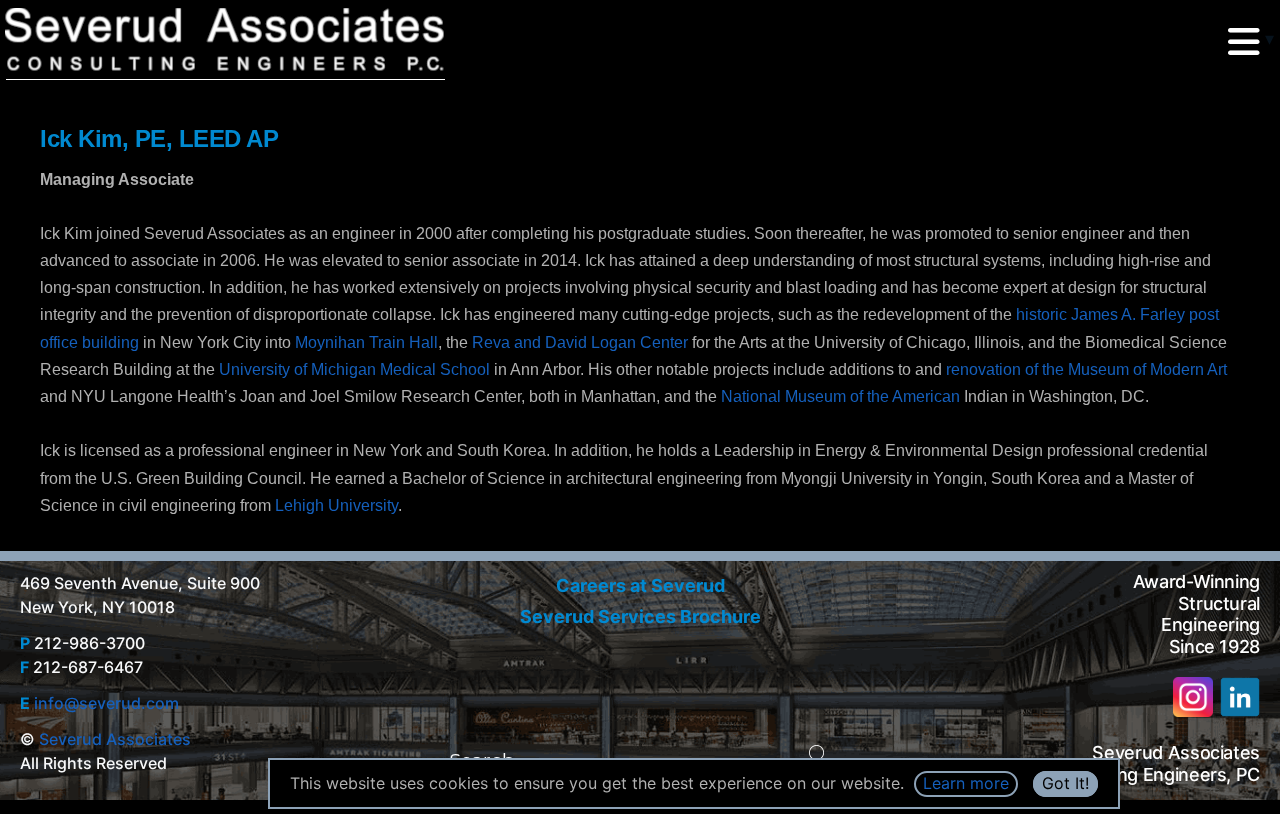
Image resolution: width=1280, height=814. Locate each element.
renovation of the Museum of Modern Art (1086, 369)
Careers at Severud (640, 585)
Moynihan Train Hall (366, 342)
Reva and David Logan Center (580, 342)
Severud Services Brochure (640, 616)
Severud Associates (115, 739)
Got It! (1065, 783)
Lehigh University (336, 505)
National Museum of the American (840, 396)
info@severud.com (106, 703)
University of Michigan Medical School (354, 369)
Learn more (966, 783)
